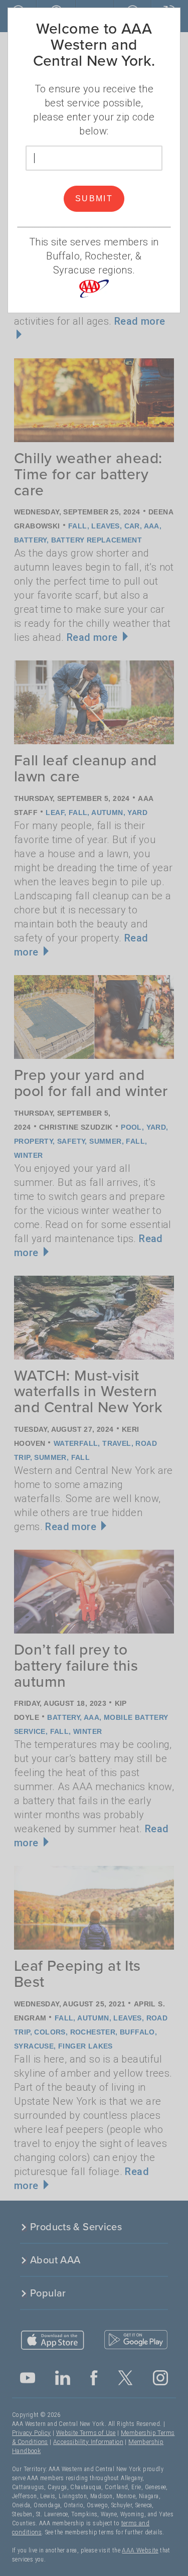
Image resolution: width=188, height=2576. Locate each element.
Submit (94, 198)
